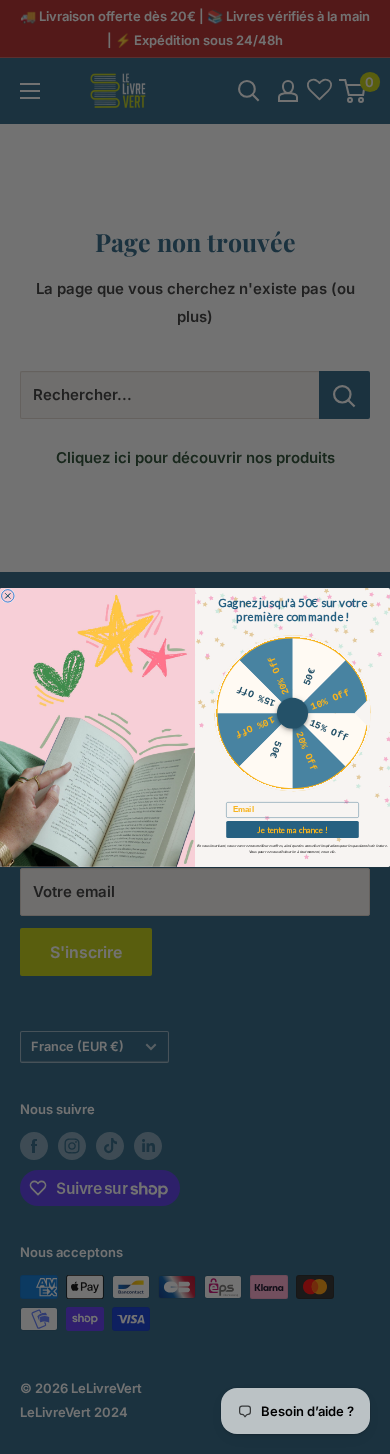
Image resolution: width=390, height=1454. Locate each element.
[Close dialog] (8, 595)
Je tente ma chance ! (292, 828)
